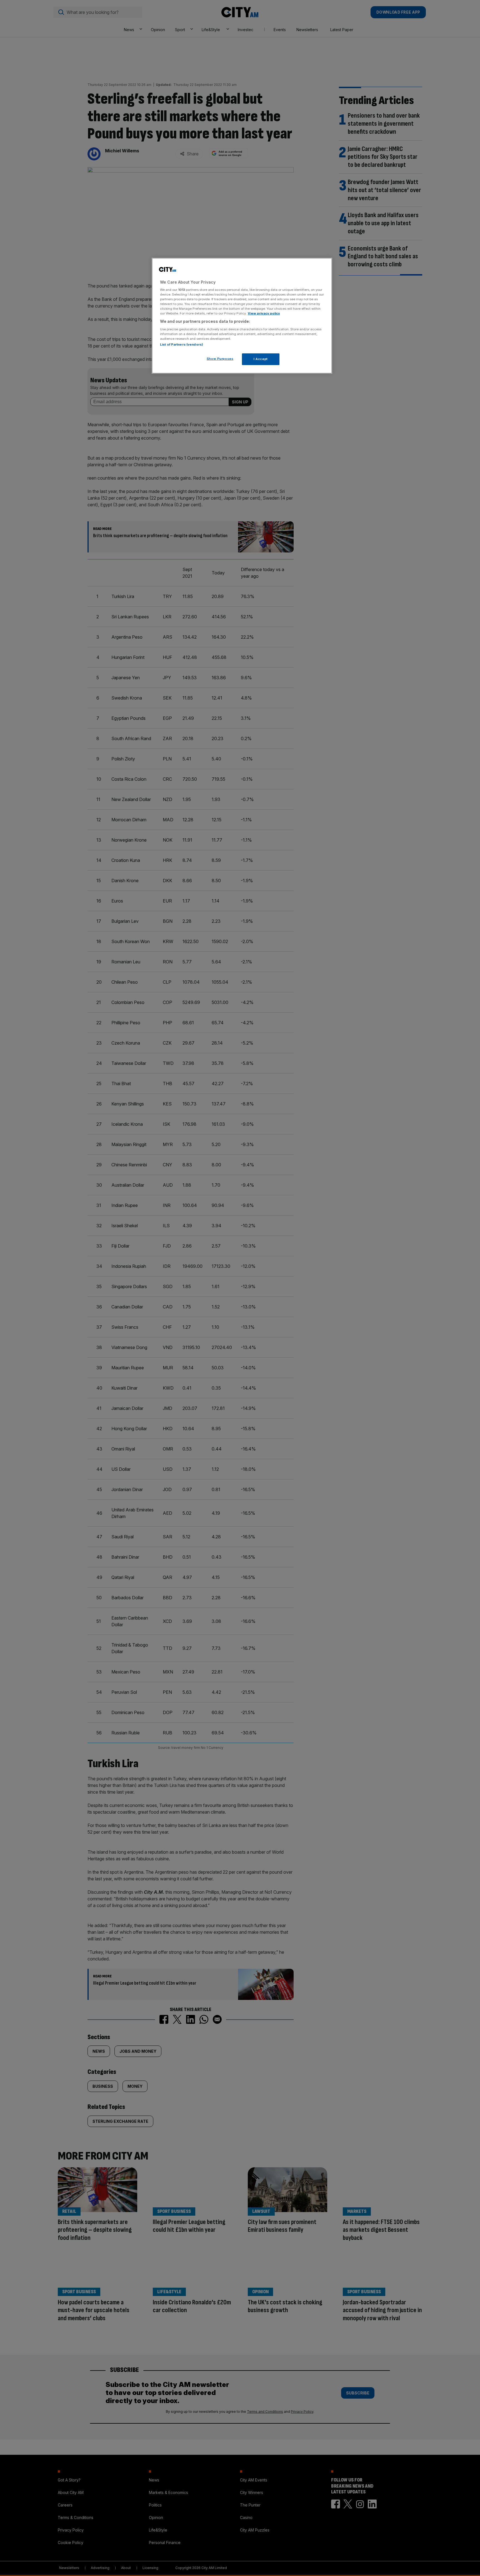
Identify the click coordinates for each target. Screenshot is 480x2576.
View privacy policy (264, 313)
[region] (242, 316)
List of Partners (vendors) (182, 344)
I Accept (261, 359)
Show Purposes (220, 359)
